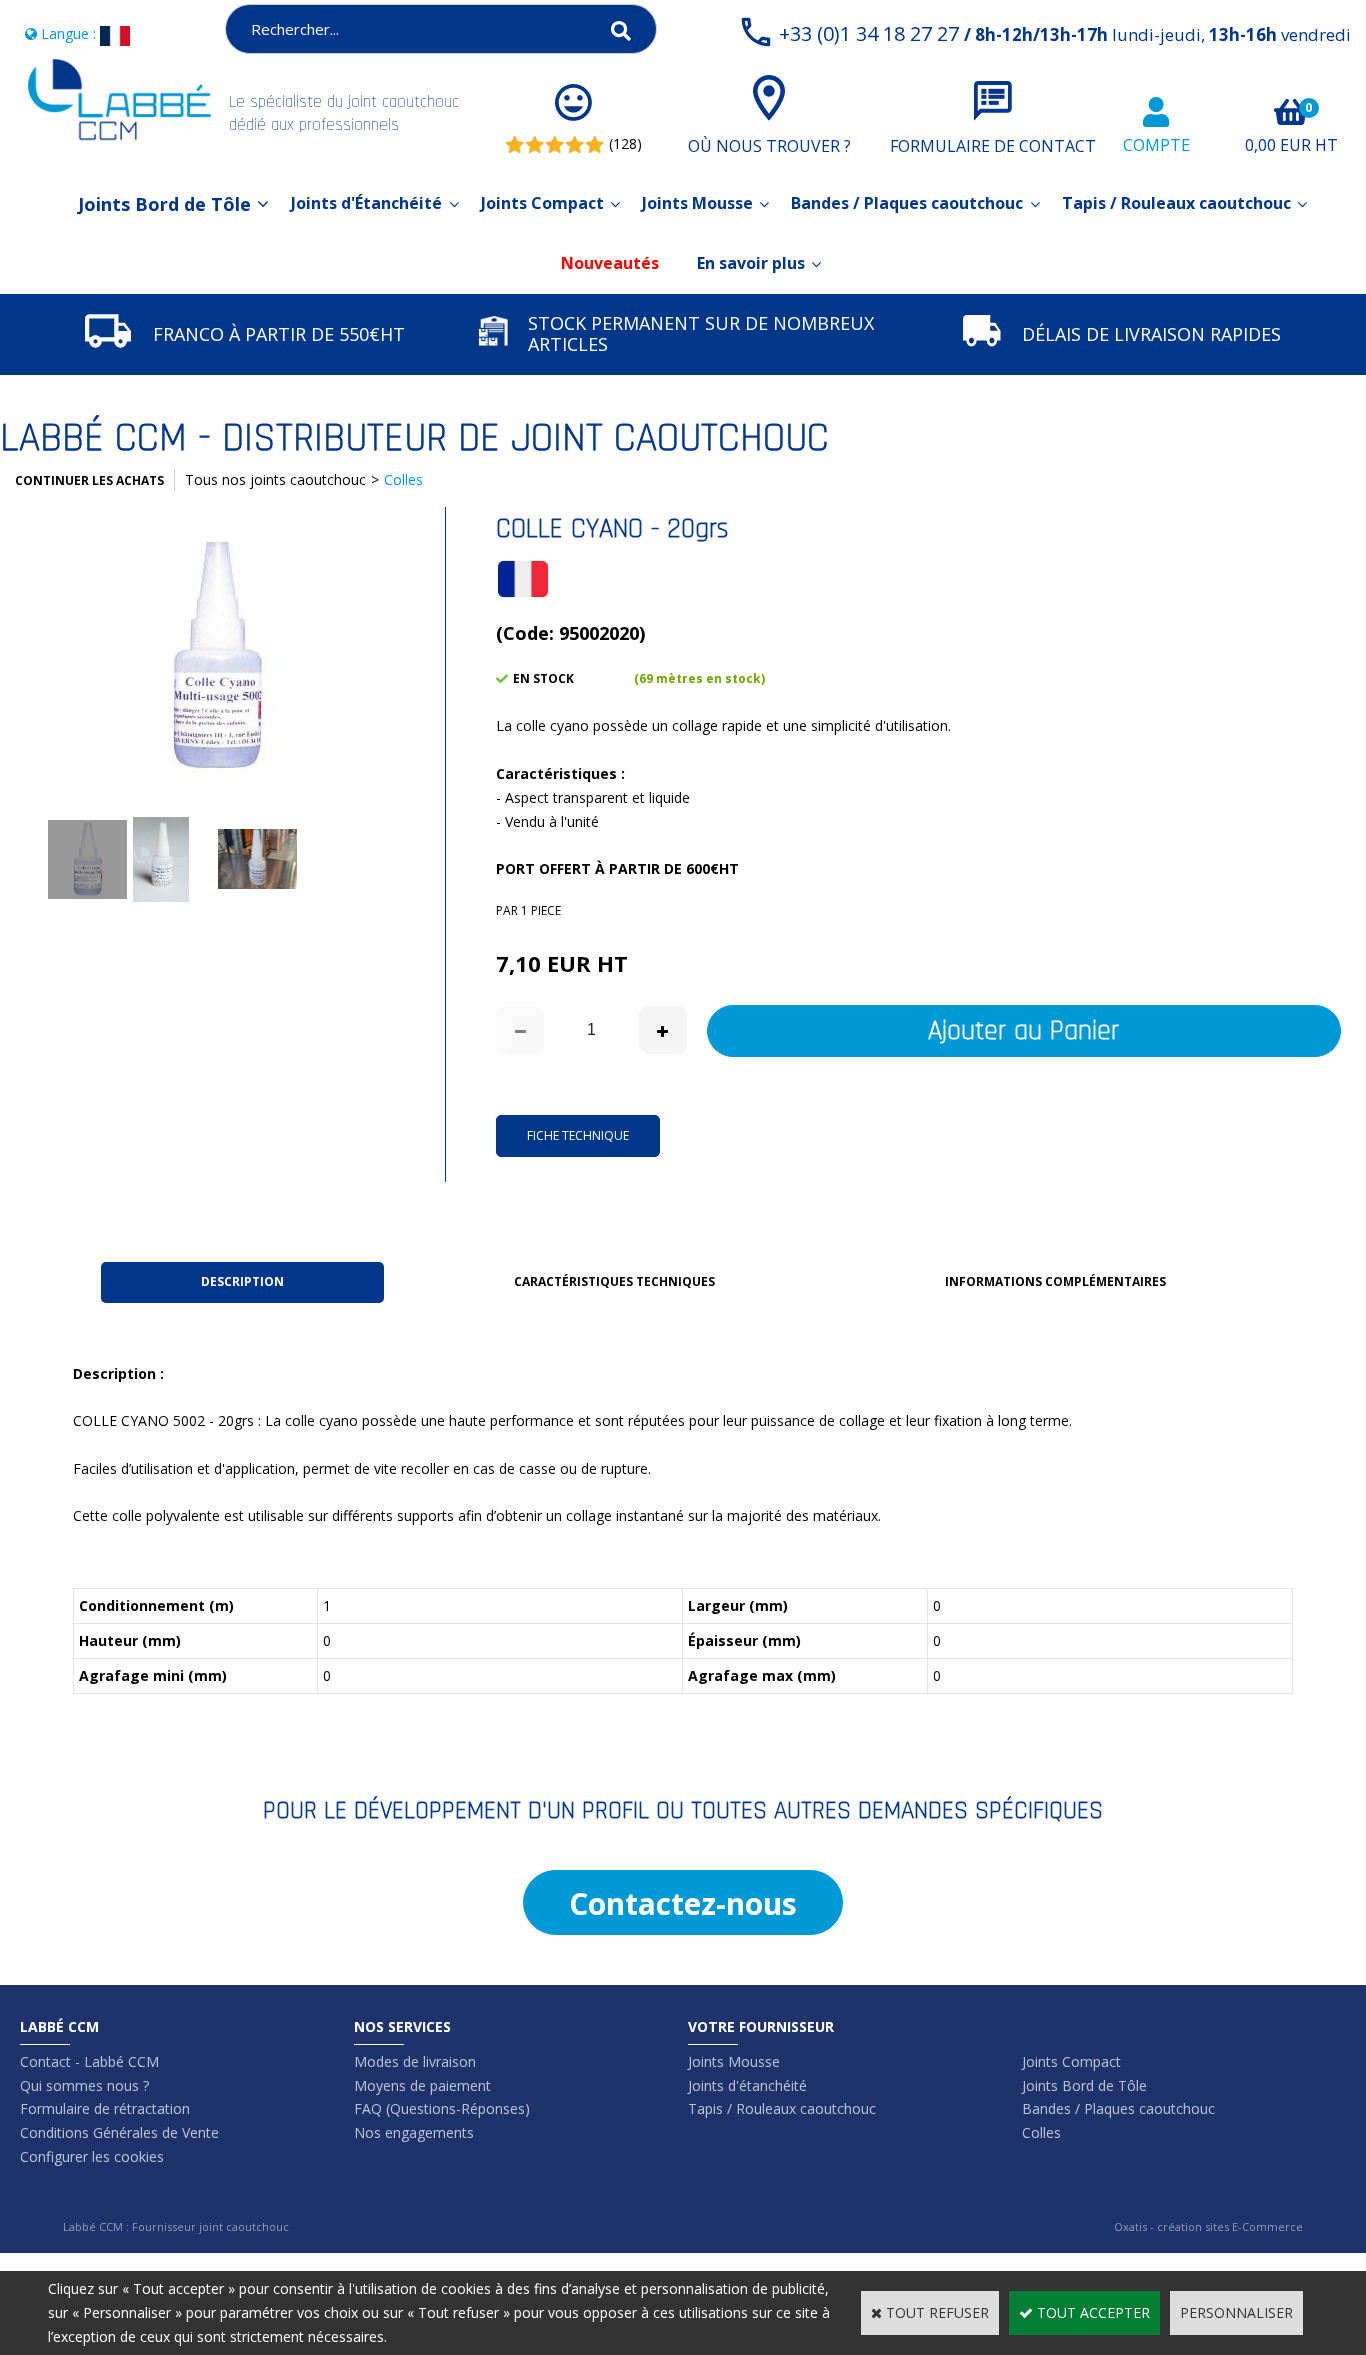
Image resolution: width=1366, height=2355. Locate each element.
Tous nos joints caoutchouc (275, 479)
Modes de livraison (415, 2061)
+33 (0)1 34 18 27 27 (1065, 33)
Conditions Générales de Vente (119, 2132)
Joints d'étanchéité (747, 2085)
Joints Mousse (697, 203)
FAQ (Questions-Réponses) (442, 2108)
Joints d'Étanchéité (366, 203)
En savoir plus (751, 263)
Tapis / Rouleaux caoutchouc (1176, 203)
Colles (403, 479)
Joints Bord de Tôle (164, 204)
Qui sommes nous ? (84, 2085)
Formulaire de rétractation (105, 2108)
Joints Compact (542, 203)
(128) (625, 143)
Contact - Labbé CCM (89, 2061)
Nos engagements (414, 2132)
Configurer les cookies (92, 2156)
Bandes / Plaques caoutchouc (907, 203)
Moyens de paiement (422, 2085)
